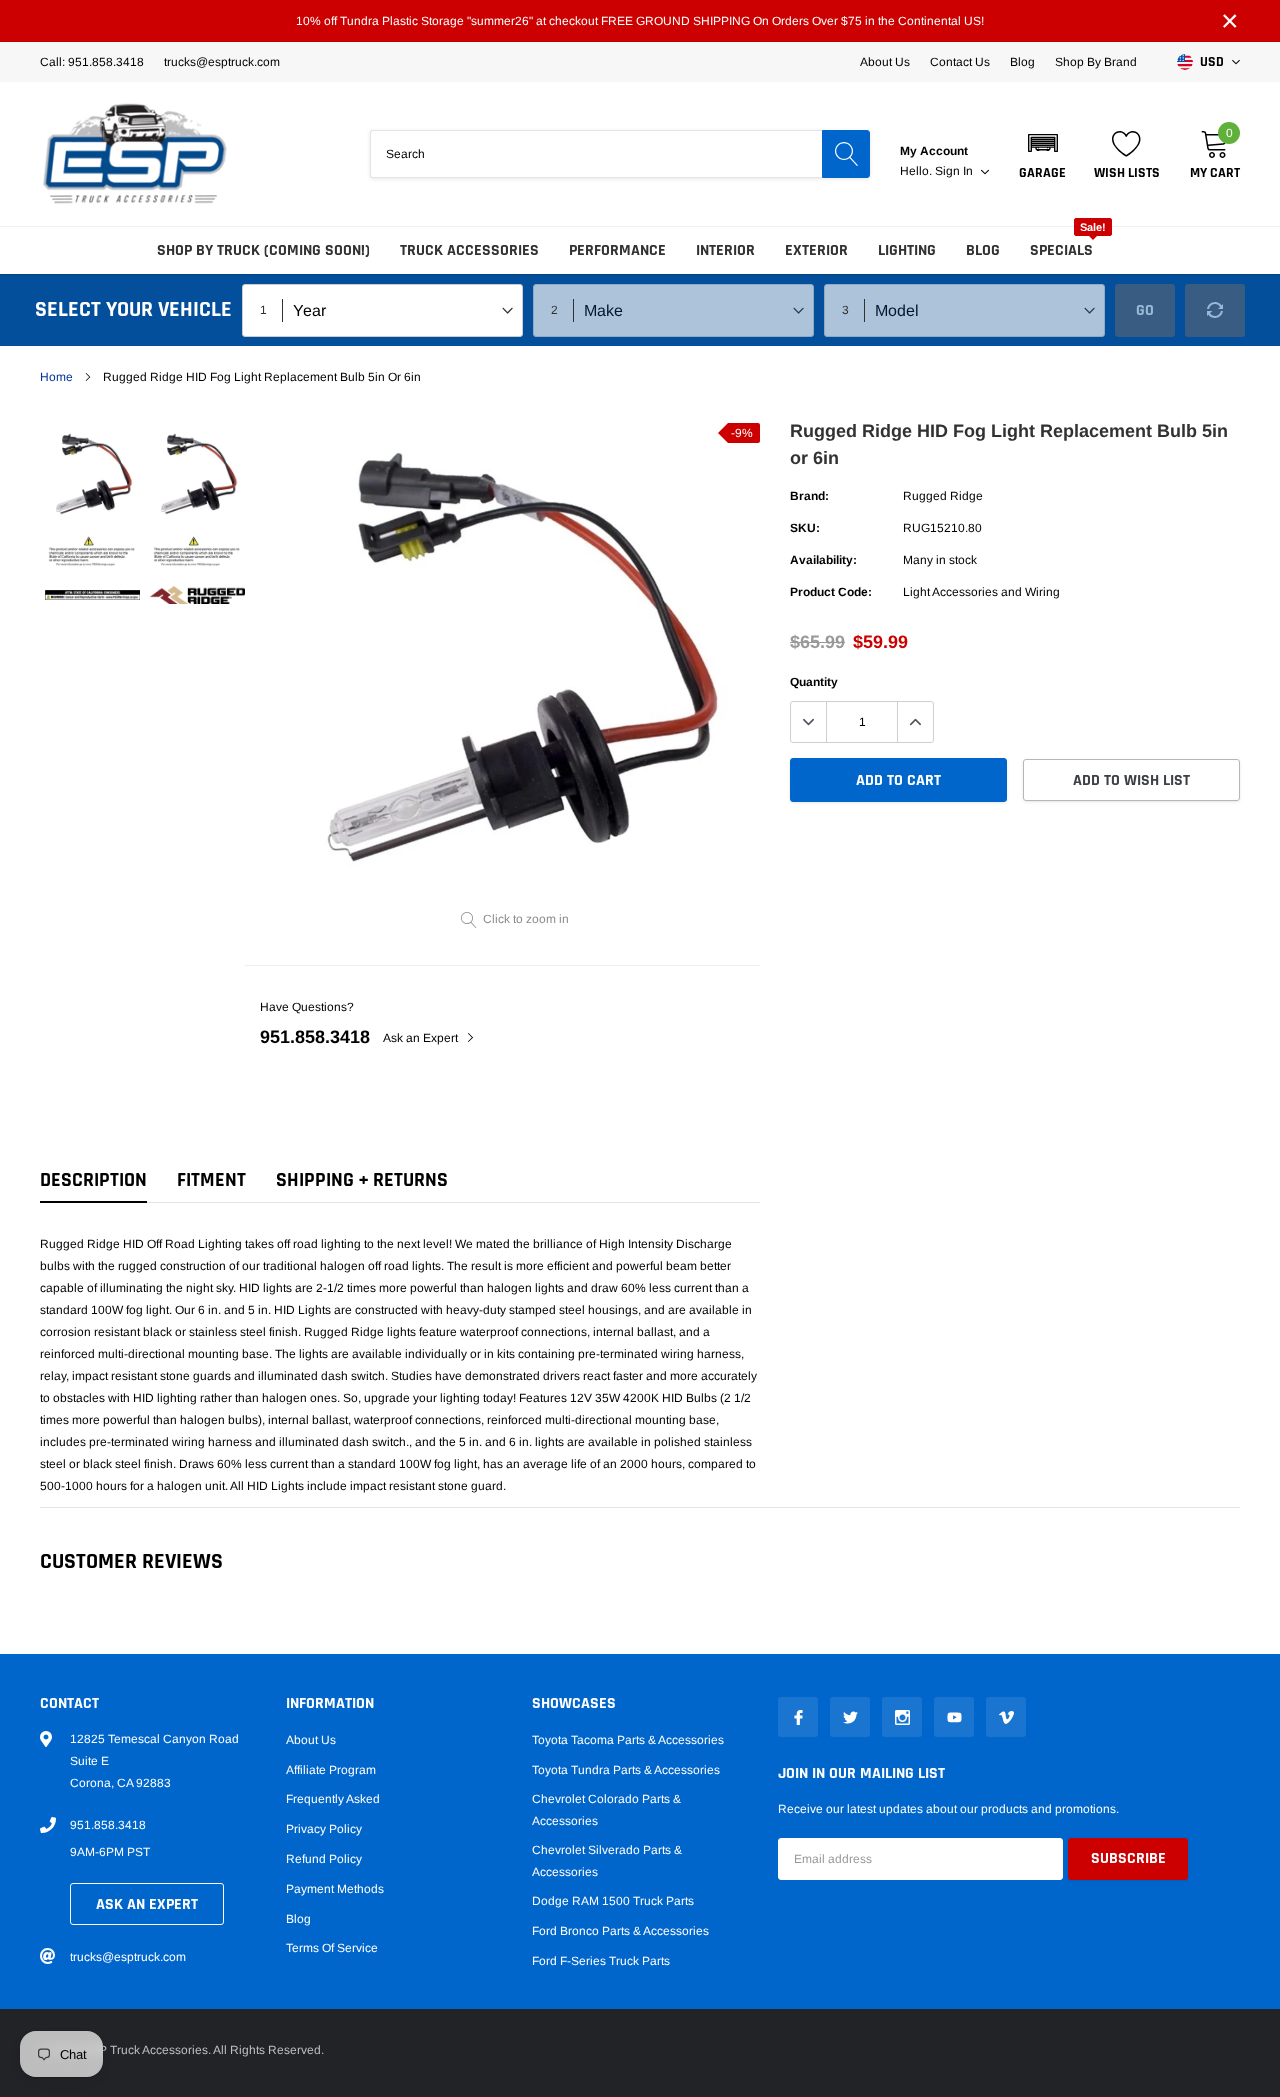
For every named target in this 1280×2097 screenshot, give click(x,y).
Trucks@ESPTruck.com (222, 62)
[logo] (135, 154)
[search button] (846, 154)
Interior (725, 250)
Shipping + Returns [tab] (362, 1180)
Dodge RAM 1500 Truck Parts (613, 1901)
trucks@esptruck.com (128, 1957)
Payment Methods (335, 1889)
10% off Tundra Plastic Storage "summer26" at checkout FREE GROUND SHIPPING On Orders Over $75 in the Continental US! (640, 21)
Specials (1061, 250)
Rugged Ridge (943, 496)
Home (56, 377)
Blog (1022, 62)
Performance (617, 250)
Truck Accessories (469, 250)
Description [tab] (93, 1180)
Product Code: (831, 592)
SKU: (805, 528)
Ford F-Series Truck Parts (601, 1961)
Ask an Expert (422, 1038)
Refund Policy (324, 1859)
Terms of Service (332, 1948)
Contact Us (960, 62)
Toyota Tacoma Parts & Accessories (628, 1740)
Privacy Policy (324, 1829)
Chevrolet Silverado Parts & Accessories (607, 1861)
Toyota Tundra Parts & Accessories (626, 1770)
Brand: (809, 496)
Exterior (816, 250)
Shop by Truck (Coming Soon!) (263, 250)
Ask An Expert (147, 1904)
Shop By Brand (1096, 62)
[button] (1042, 154)
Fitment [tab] (211, 1180)
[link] (92, 475)
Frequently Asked (333, 1799)
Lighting (907, 250)
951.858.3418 (315, 1037)
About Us (885, 62)
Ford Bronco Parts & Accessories (620, 1931)
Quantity (814, 682)
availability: (823, 560)
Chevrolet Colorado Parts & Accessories (606, 1810)
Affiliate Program (331, 1770)
